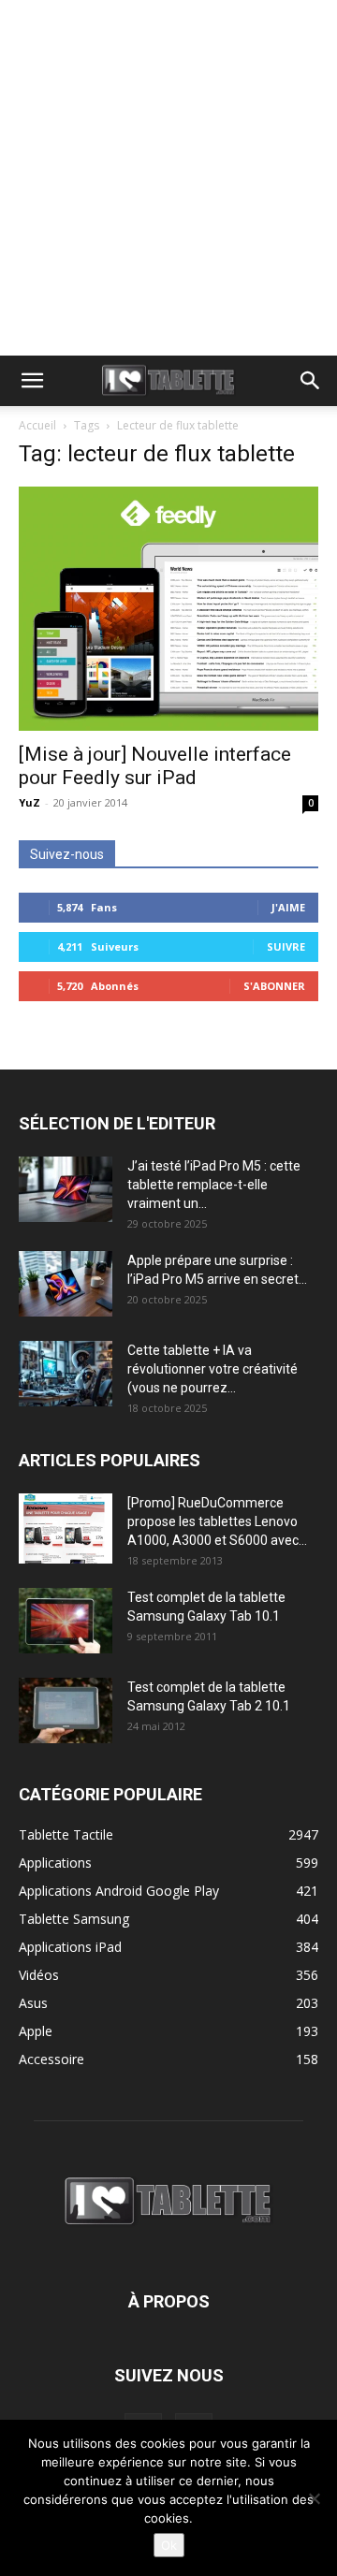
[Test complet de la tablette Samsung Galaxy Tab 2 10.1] (66, 1710)
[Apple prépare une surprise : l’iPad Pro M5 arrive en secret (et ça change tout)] (66, 1284)
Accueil (37, 425)
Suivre (286, 946)
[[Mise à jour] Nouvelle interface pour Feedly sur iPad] (168, 609)
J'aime (288, 907)
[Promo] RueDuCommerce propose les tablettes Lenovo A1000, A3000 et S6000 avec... (217, 1521)
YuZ (29, 802)
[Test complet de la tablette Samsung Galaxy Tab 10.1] (66, 1621)
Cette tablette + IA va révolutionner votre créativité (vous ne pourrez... (212, 1369)
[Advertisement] (168, 178)
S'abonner (274, 986)
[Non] (314, 2498)
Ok (169, 2545)
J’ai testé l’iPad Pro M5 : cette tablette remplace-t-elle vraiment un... (214, 1185)
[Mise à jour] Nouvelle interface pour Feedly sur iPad (155, 766)
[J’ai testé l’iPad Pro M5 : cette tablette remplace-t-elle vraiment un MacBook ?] (66, 1189)
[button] (32, 381)
